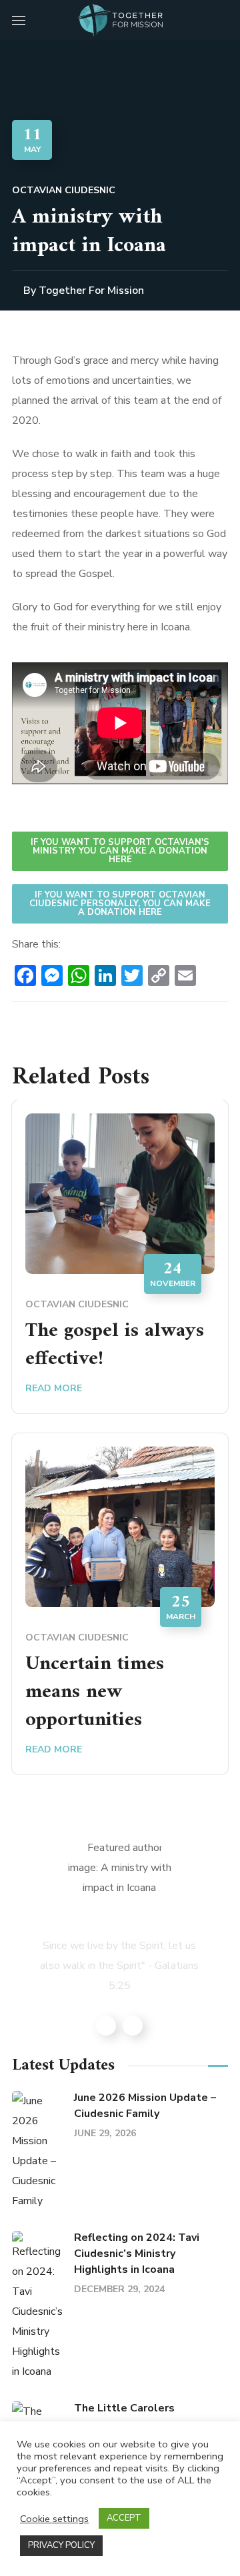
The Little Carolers (124, 2408)
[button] (223, 20)
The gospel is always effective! (115, 1345)
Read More (54, 1388)
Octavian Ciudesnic (64, 190)
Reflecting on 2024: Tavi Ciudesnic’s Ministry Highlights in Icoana (137, 2254)
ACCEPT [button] (124, 2518)
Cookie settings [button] (54, 2519)
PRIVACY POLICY (61, 2545)
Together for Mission (91, 291)
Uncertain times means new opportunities (95, 1692)
